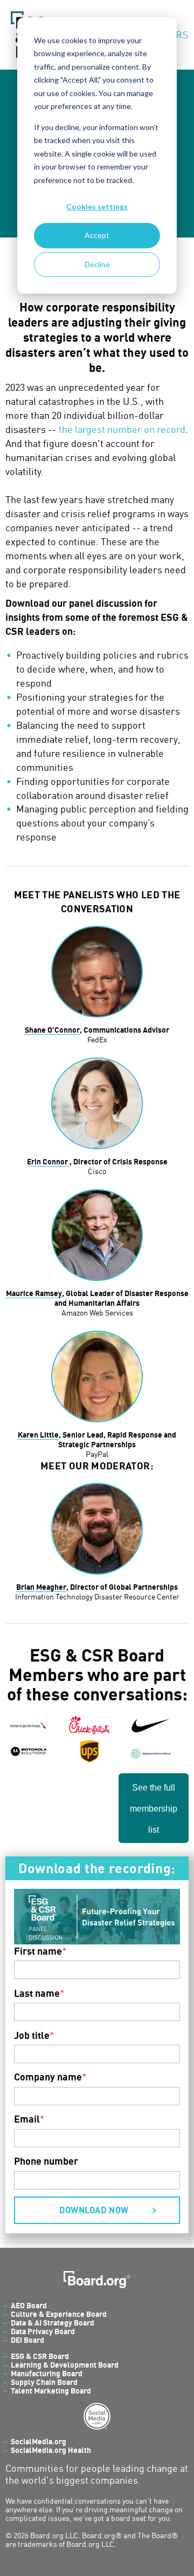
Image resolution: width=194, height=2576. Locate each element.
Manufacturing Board (47, 2373)
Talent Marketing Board (51, 2391)
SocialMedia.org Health (51, 2450)
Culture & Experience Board (59, 2314)
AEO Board (29, 2305)
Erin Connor (48, 1161)
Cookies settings (97, 206)
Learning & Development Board (65, 2365)
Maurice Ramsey (34, 1293)
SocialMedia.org (39, 2441)
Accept (97, 235)
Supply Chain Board (44, 2382)
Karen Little (38, 1435)
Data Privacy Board (43, 2331)
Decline (97, 264)
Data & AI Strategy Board (53, 2323)
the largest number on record (122, 429)
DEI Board (27, 2340)
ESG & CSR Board (40, 2356)
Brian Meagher (41, 1587)
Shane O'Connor (52, 1030)
